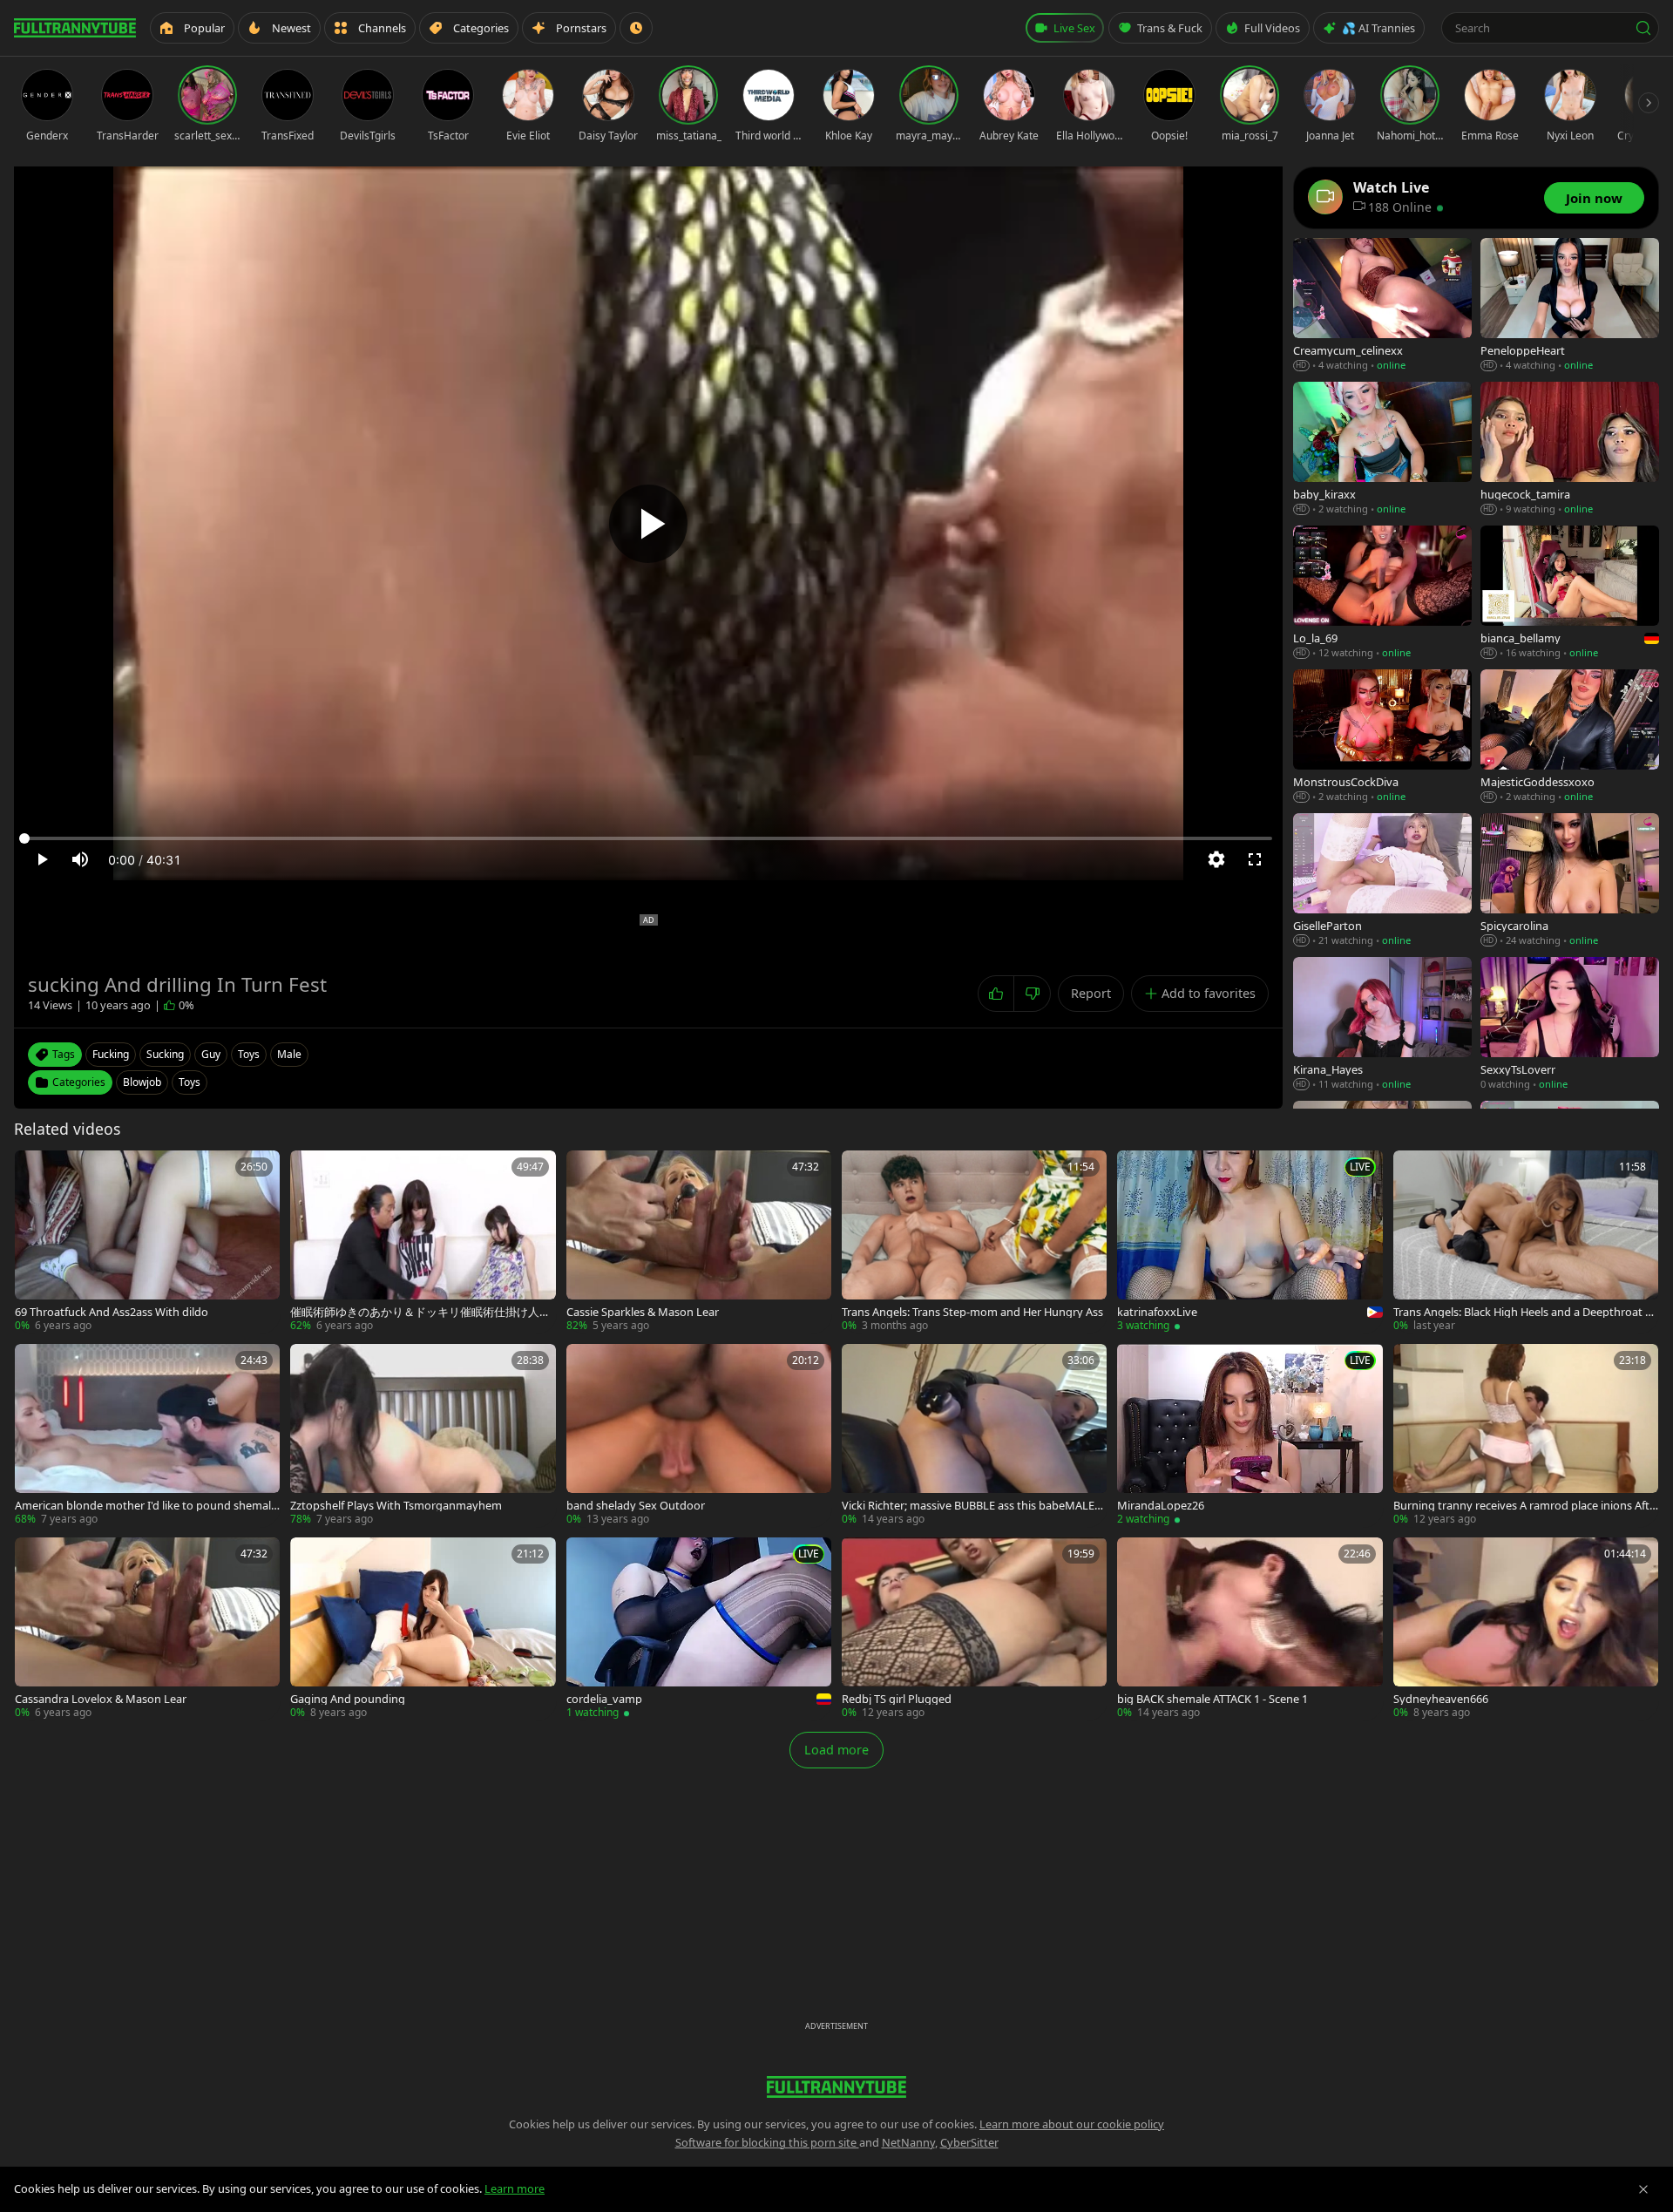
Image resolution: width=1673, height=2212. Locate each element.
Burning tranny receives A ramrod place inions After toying (1524, 1506)
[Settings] (1216, 859)
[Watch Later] (636, 28)
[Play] (648, 524)
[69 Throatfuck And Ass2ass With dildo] (147, 1242)
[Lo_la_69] (1382, 593)
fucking (111, 1054)
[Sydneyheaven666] (1526, 1629)
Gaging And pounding (348, 1699)
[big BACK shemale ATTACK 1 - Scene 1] (1250, 1629)
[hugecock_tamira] (1570, 449)
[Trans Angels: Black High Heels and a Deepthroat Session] (1526, 1242)
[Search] (1643, 28)
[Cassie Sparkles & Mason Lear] (699, 1242)
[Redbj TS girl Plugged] (974, 1629)
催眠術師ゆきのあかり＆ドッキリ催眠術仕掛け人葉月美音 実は (420, 1312)
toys (249, 1054)
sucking (165, 1054)
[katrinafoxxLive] (1250, 1242)
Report (1091, 993)
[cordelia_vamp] (699, 1629)
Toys (190, 1082)
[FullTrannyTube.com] (75, 28)
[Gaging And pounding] (423, 1629)
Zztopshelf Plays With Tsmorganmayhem (396, 1506)
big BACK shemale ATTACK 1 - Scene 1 (1212, 1699)
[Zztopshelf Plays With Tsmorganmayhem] (423, 1435)
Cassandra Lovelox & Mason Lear (101, 1699)
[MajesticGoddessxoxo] (1570, 737)
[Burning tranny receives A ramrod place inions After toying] (1526, 1435)
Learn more (515, 2188)
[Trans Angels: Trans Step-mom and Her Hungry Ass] (974, 1242)
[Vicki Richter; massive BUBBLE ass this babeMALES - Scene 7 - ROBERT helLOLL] (974, 1435)
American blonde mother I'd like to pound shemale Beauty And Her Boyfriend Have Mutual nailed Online (146, 1506)
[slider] (648, 838)
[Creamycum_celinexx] (1382, 305)
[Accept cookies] (1643, 2189)
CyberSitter (969, 2142)
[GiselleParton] (1382, 881)
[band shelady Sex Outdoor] (699, 1435)
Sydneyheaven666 (1441, 1699)
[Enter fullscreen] (1255, 859)
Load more (836, 1750)
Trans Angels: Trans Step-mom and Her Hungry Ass (972, 1312)
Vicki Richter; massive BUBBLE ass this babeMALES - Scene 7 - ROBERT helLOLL (974, 1506)
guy (211, 1054)
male (289, 1054)
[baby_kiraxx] (1382, 449)
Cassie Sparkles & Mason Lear (643, 1312)
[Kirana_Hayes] (1382, 1025)
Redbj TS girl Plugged (897, 1699)
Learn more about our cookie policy (1072, 2124)
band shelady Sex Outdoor (636, 1506)
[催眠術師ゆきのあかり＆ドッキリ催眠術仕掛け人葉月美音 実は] (423, 1242)
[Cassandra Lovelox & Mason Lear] (147, 1629)
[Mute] (80, 859)
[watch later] (34, 1170)
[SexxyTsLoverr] (1570, 1025)
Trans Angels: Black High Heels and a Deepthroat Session (1525, 1312)
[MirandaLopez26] (1250, 1435)
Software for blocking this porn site (767, 2142)
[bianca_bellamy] (1570, 593)
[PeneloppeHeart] (1570, 305)
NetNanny (908, 2142)
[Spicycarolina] (1570, 881)
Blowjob (142, 1082)
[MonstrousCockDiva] (1382, 737)
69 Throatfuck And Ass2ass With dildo (112, 1312)
